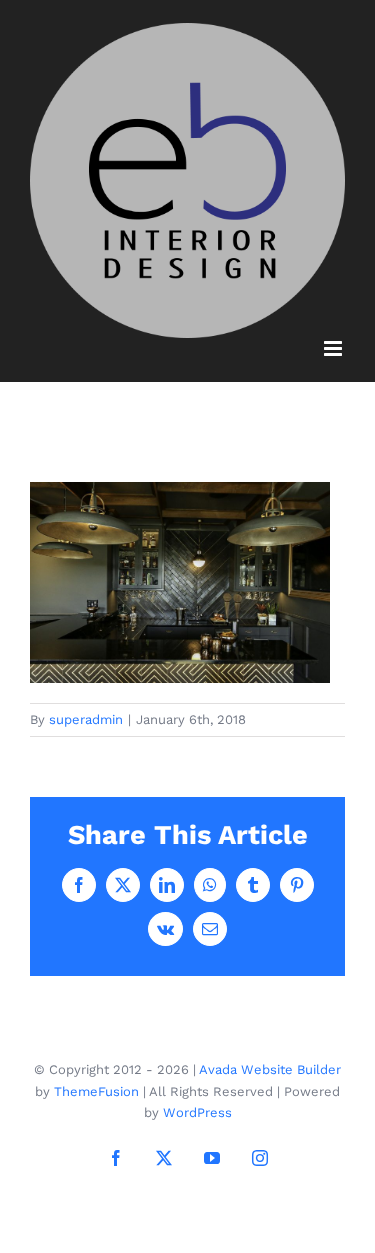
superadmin (86, 719)
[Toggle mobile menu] (334, 348)
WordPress (197, 1112)
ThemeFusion (96, 1091)
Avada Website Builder (270, 1069)
